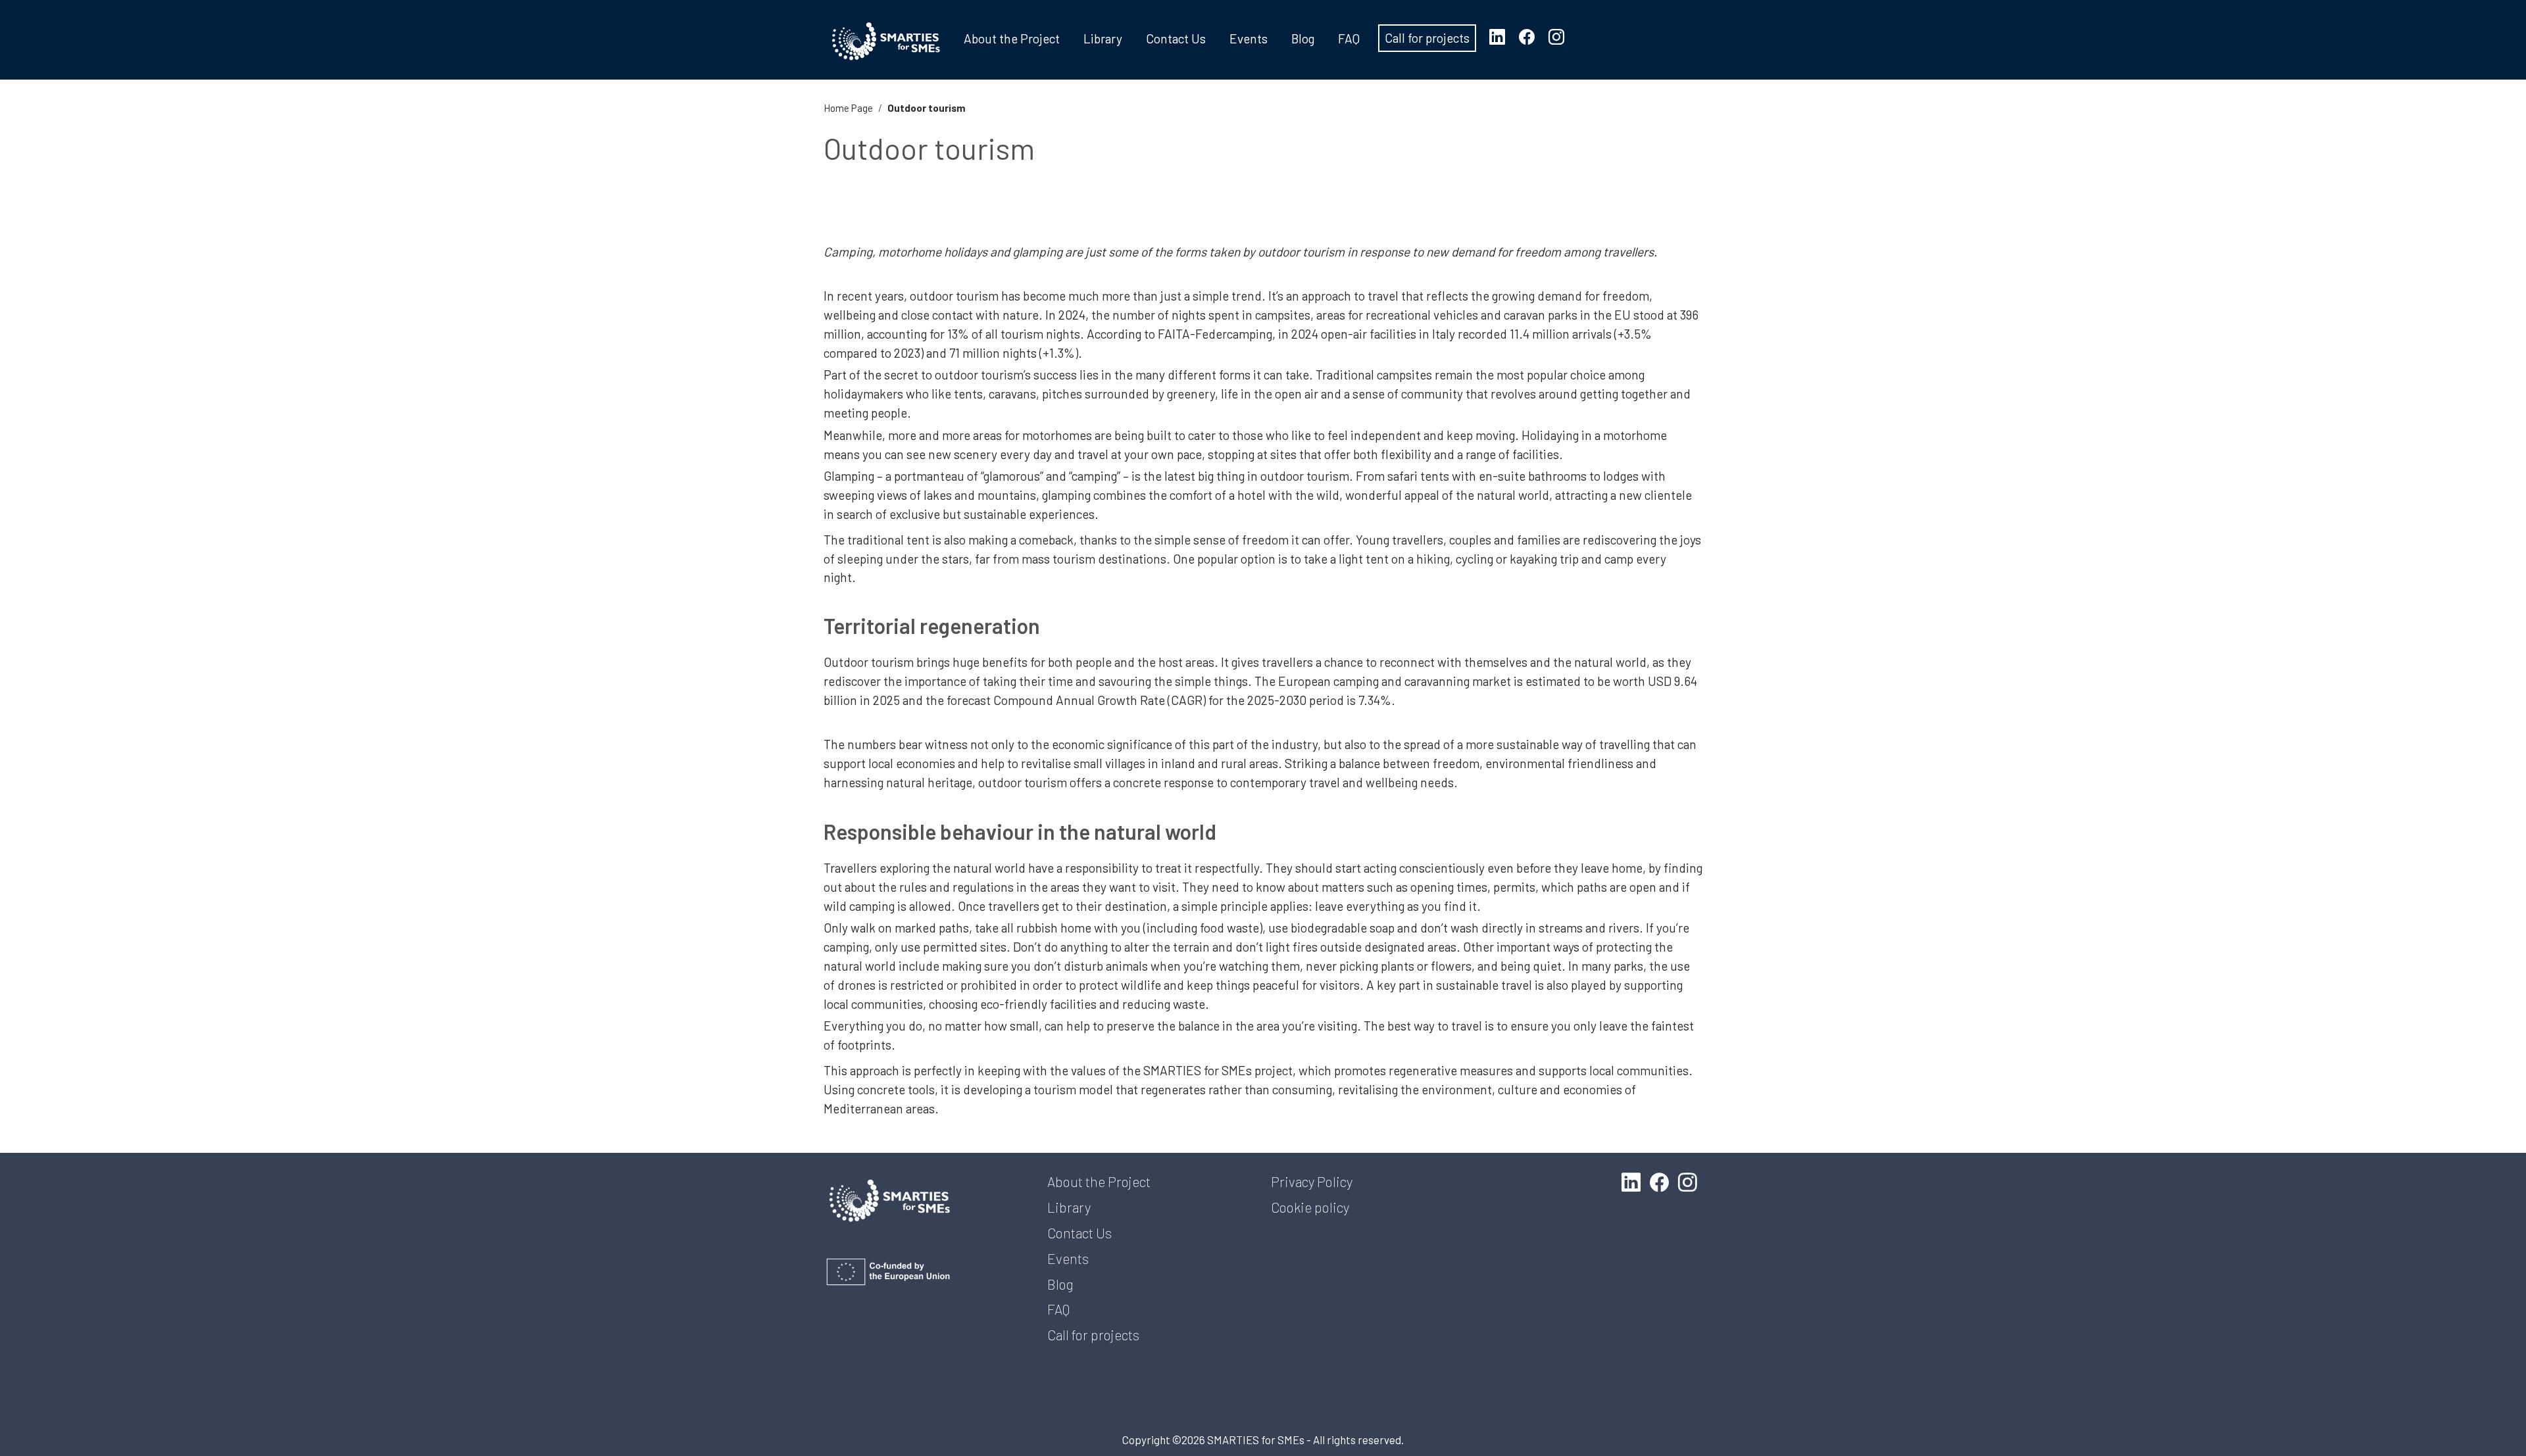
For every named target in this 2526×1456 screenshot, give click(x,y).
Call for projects (1427, 38)
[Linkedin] (1502, 36)
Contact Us (1176, 38)
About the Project (1012, 38)
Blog (1303, 38)
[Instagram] (1562, 36)
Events (1249, 38)
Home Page (848, 108)
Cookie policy (1310, 1207)
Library (1103, 38)
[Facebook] (1532, 36)
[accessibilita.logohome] (886, 41)
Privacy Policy (1312, 1181)
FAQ (1349, 38)
